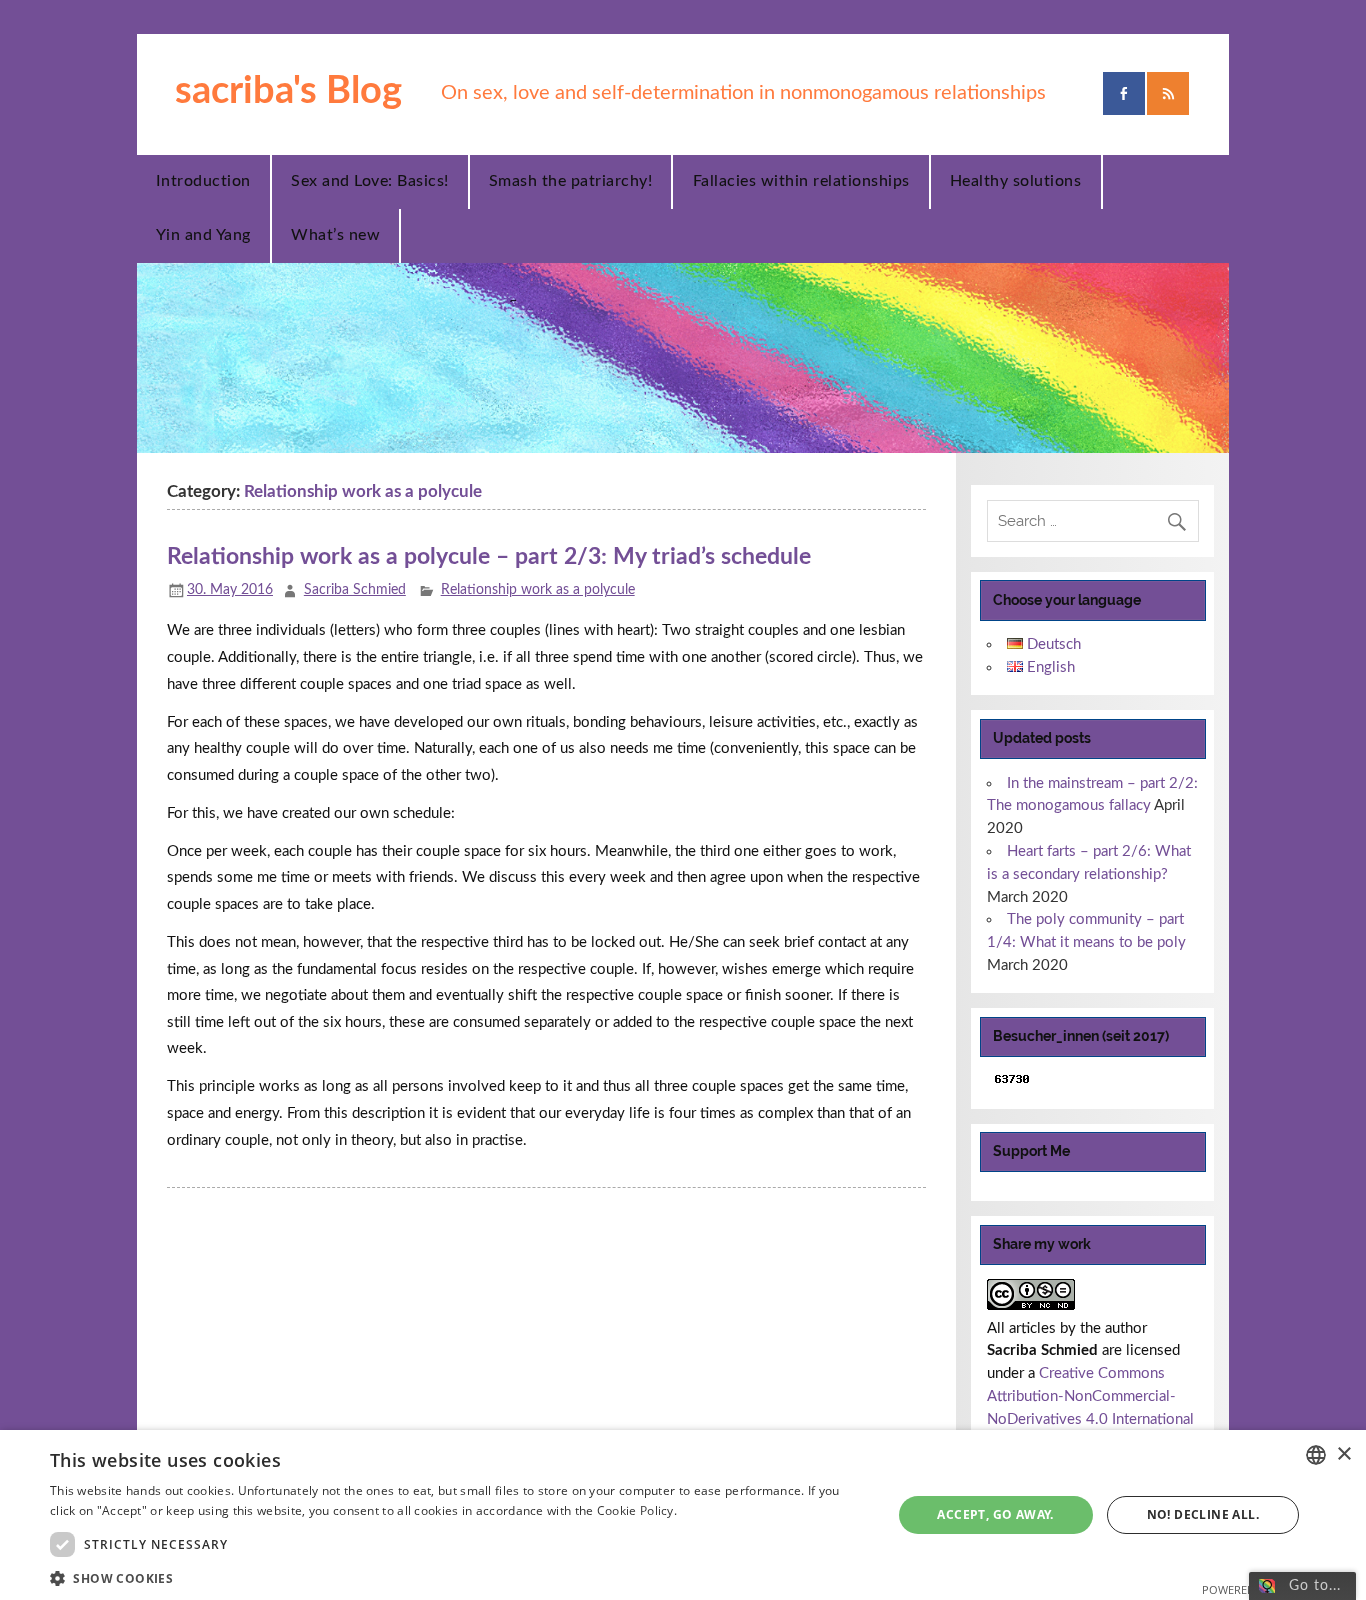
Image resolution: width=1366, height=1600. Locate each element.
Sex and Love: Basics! (370, 181)
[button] (458, 1576)
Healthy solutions (1016, 181)
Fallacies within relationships (801, 181)
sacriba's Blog (288, 91)
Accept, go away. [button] (995, 1514)
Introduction (203, 181)
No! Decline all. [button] (1203, 1514)
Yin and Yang (203, 235)
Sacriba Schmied (355, 590)
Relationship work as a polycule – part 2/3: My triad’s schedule (489, 557)
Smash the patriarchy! (571, 181)
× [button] (1343, 1454)
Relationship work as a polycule (538, 590)
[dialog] (683, 1515)
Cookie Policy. (637, 1510)
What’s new (335, 235)
